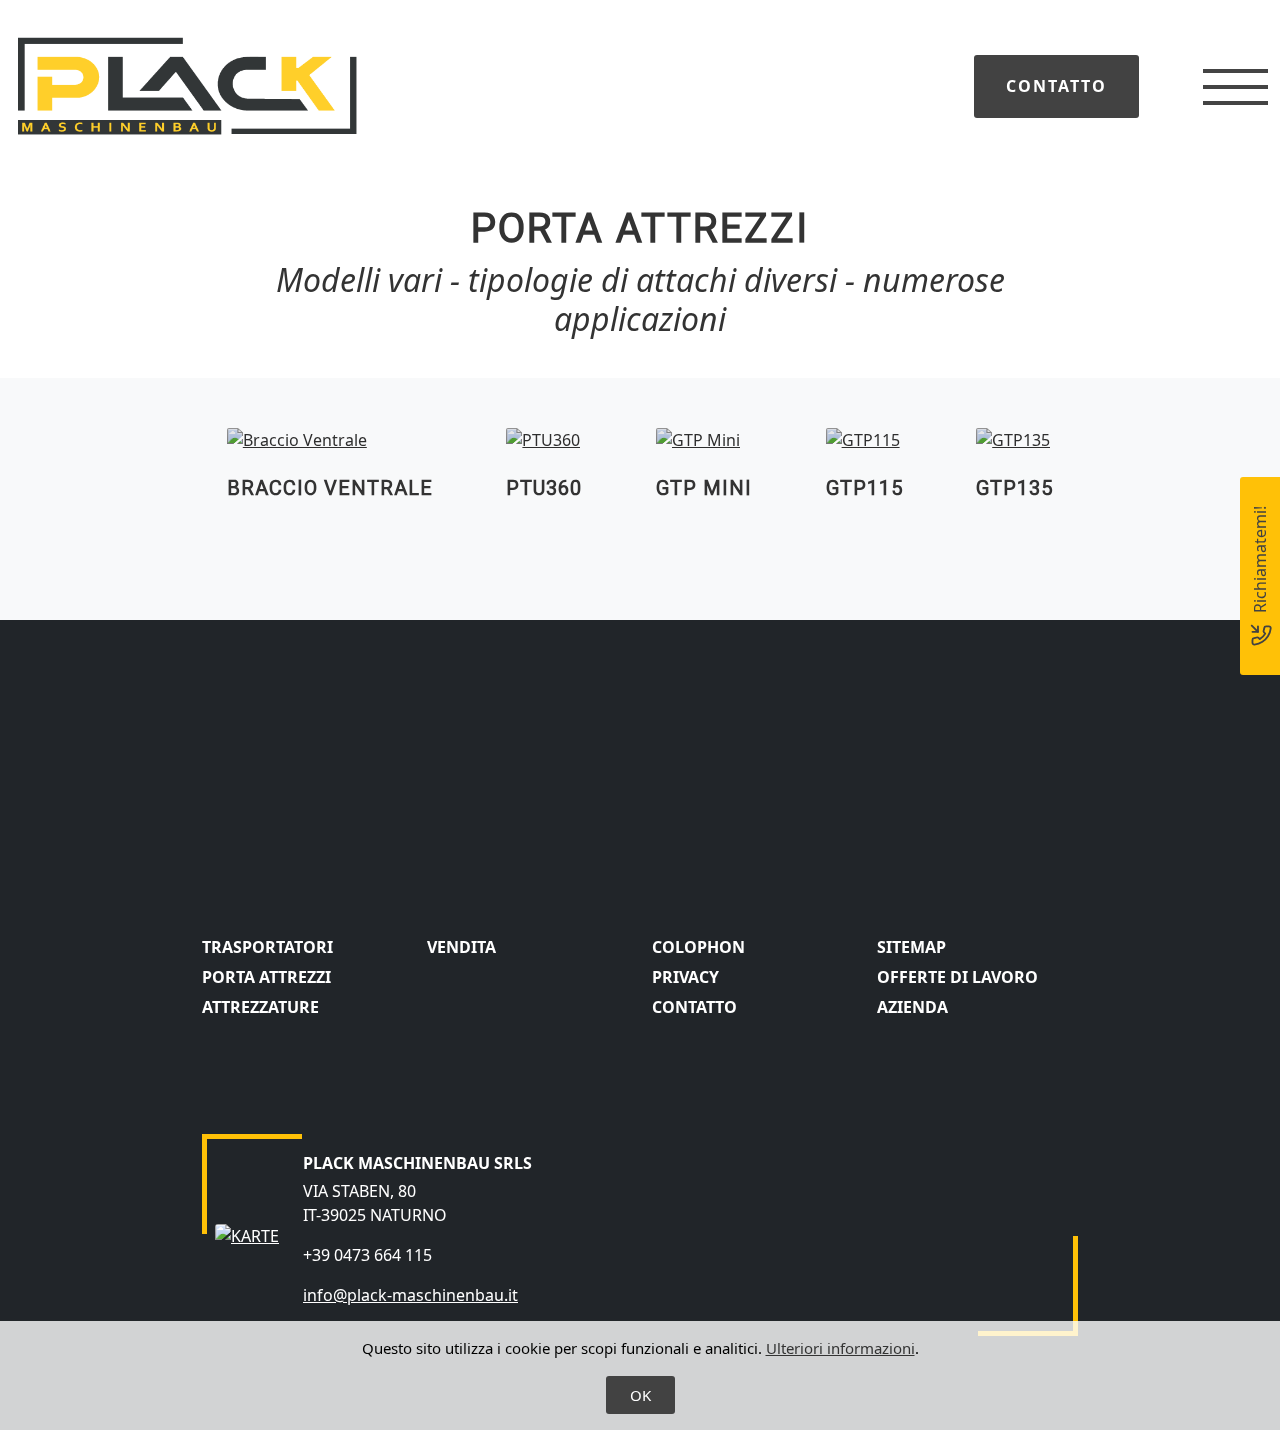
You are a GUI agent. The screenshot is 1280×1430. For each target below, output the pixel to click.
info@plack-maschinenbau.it (410, 1295)
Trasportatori (267, 947)
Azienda (912, 1007)
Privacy (685, 977)
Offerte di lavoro (957, 977)
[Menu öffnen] (1235, 87)
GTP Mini (704, 488)
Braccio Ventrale (330, 488)
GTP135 (1014, 488)
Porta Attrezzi (266, 977)
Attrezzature (260, 1007)
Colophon (698, 947)
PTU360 (544, 488)
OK (640, 1395)
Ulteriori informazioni (840, 1348)
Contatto (1056, 86)
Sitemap (911, 947)
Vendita (461, 947)
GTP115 (864, 488)
